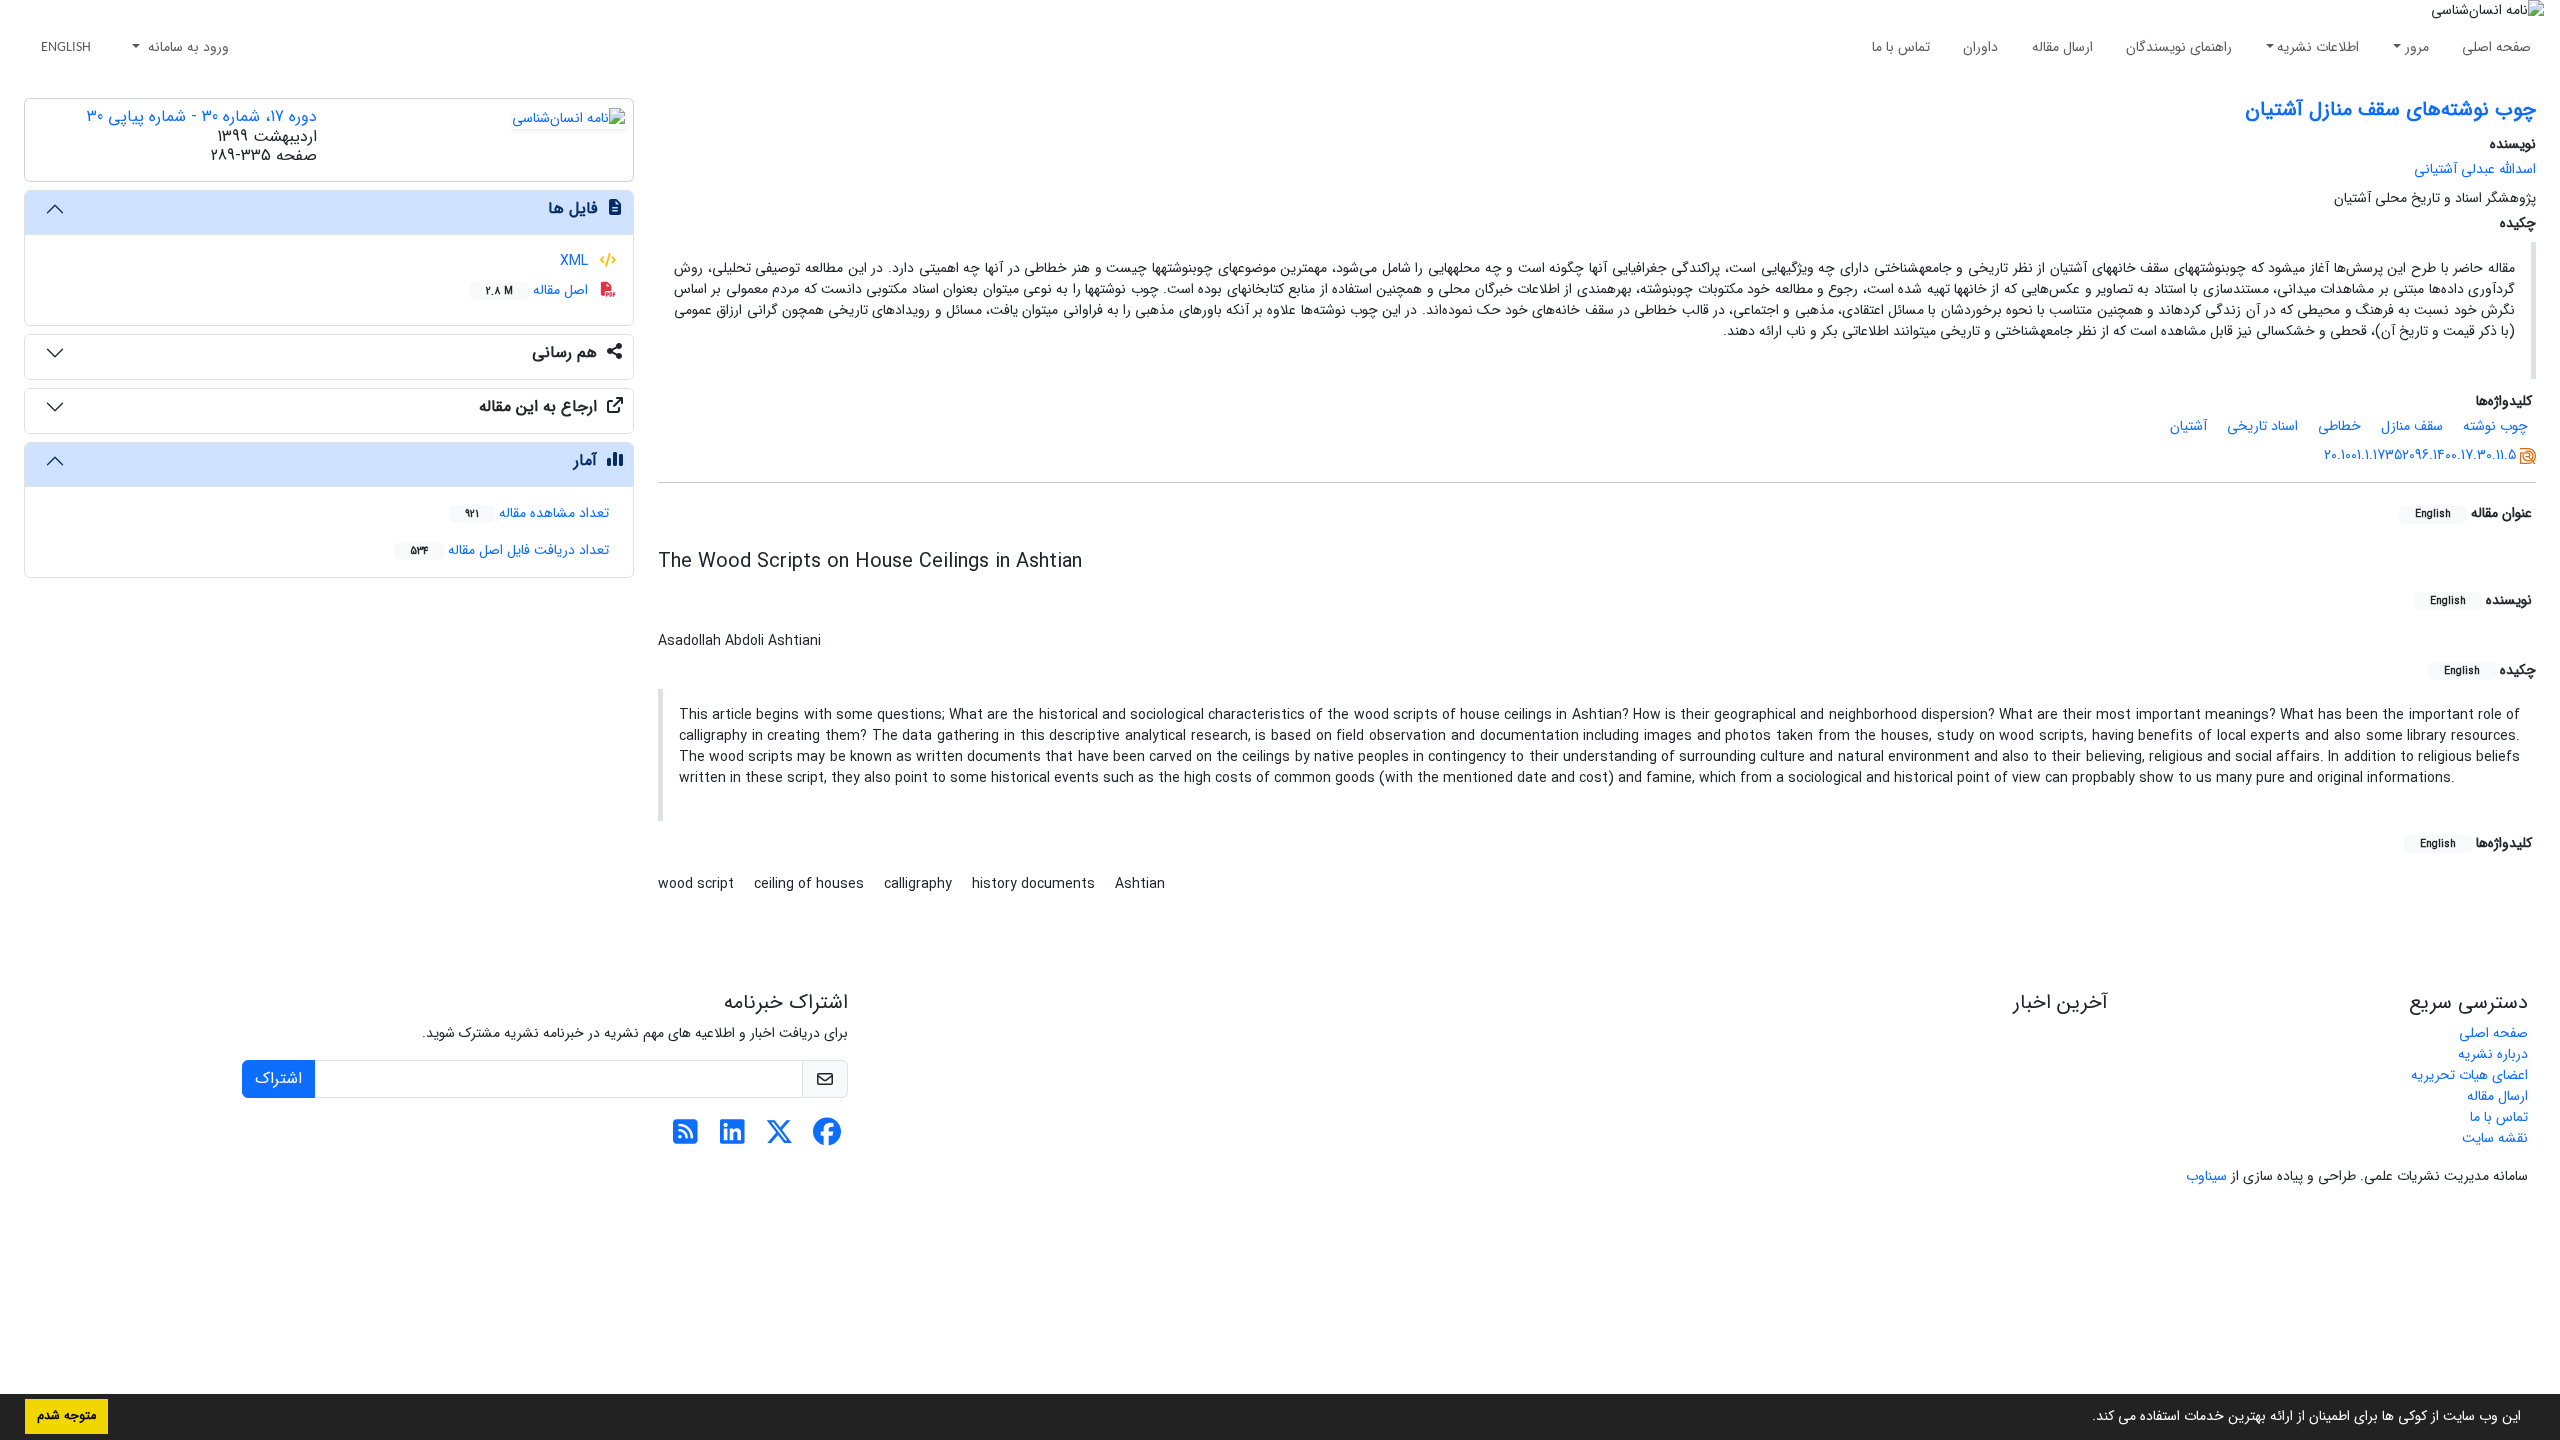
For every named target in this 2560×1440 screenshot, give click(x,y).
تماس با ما (1901, 47)
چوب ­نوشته (2495, 426)
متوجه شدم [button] (66, 1416)
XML (576, 261)
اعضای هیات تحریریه (2469, 1075)
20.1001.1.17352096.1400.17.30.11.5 (2420, 455)
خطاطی (2339, 426)
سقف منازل (2412, 426)
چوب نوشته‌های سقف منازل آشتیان (2390, 109)
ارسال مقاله (2062, 47)
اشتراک (278, 1078)
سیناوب (2206, 1176)
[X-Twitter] (779, 1138)
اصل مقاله (539, 290)
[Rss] (685, 1138)
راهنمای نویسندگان (2179, 47)
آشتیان (2188, 426)
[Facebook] (826, 1138)
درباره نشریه (2493, 1054)
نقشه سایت (2495, 1138)
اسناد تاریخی (2262, 426)
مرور (2417, 47)
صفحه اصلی (2496, 47)
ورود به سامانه (186, 47)
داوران (1980, 47)
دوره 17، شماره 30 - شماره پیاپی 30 (202, 116)
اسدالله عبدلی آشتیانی (2475, 169)
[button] (2085, 1418)
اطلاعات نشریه (2318, 47)
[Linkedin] (732, 1138)
